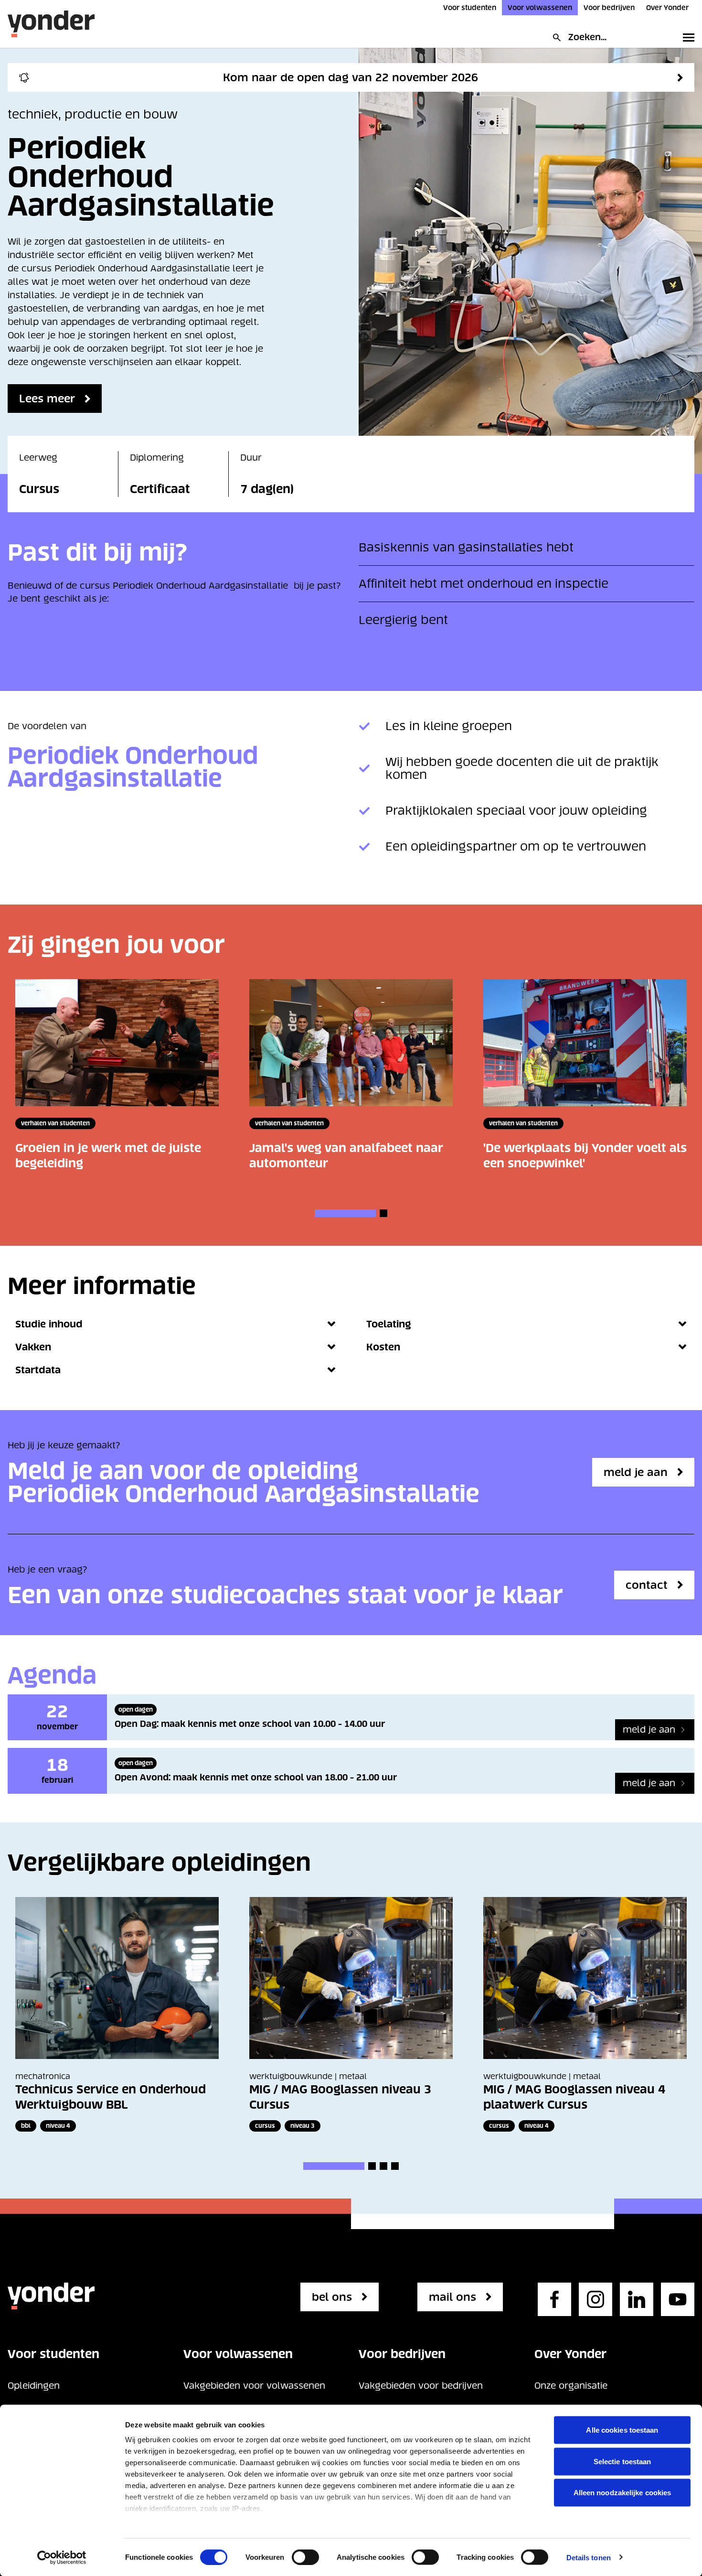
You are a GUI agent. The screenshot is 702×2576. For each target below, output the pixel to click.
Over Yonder (667, 8)
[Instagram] (596, 2299)
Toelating (389, 1324)
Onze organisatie (571, 2386)
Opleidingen (34, 2386)
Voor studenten (470, 8)
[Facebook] (554, 2299)
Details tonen (589, 2557)
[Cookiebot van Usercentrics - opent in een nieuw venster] (62, 2557)
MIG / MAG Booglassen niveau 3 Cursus (340, 2097)
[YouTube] (678, 2299)
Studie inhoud (49, 1324)
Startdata (38, 1370)
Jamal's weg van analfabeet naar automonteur (346, 1156)
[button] (345, 1213)
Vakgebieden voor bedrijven (421, 2386)
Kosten (383, 1347)
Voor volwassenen (540, 8)
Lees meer (47, 399)
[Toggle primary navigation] (687, 37)
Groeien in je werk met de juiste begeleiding (108, 1156)
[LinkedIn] (637, 2299)
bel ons (332, 2297)
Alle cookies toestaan (622, 2430)
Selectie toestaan (622, 2461)
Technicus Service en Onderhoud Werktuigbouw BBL (111, 2097)
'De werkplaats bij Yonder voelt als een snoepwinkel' (585, 1156)
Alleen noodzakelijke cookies (622, 2493)
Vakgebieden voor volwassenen (254, 2386)
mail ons (452, 2297)
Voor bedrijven (609, 8)
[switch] (305, 2557)
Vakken (33, 1347)
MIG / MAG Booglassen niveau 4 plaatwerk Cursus (574, 2097)
